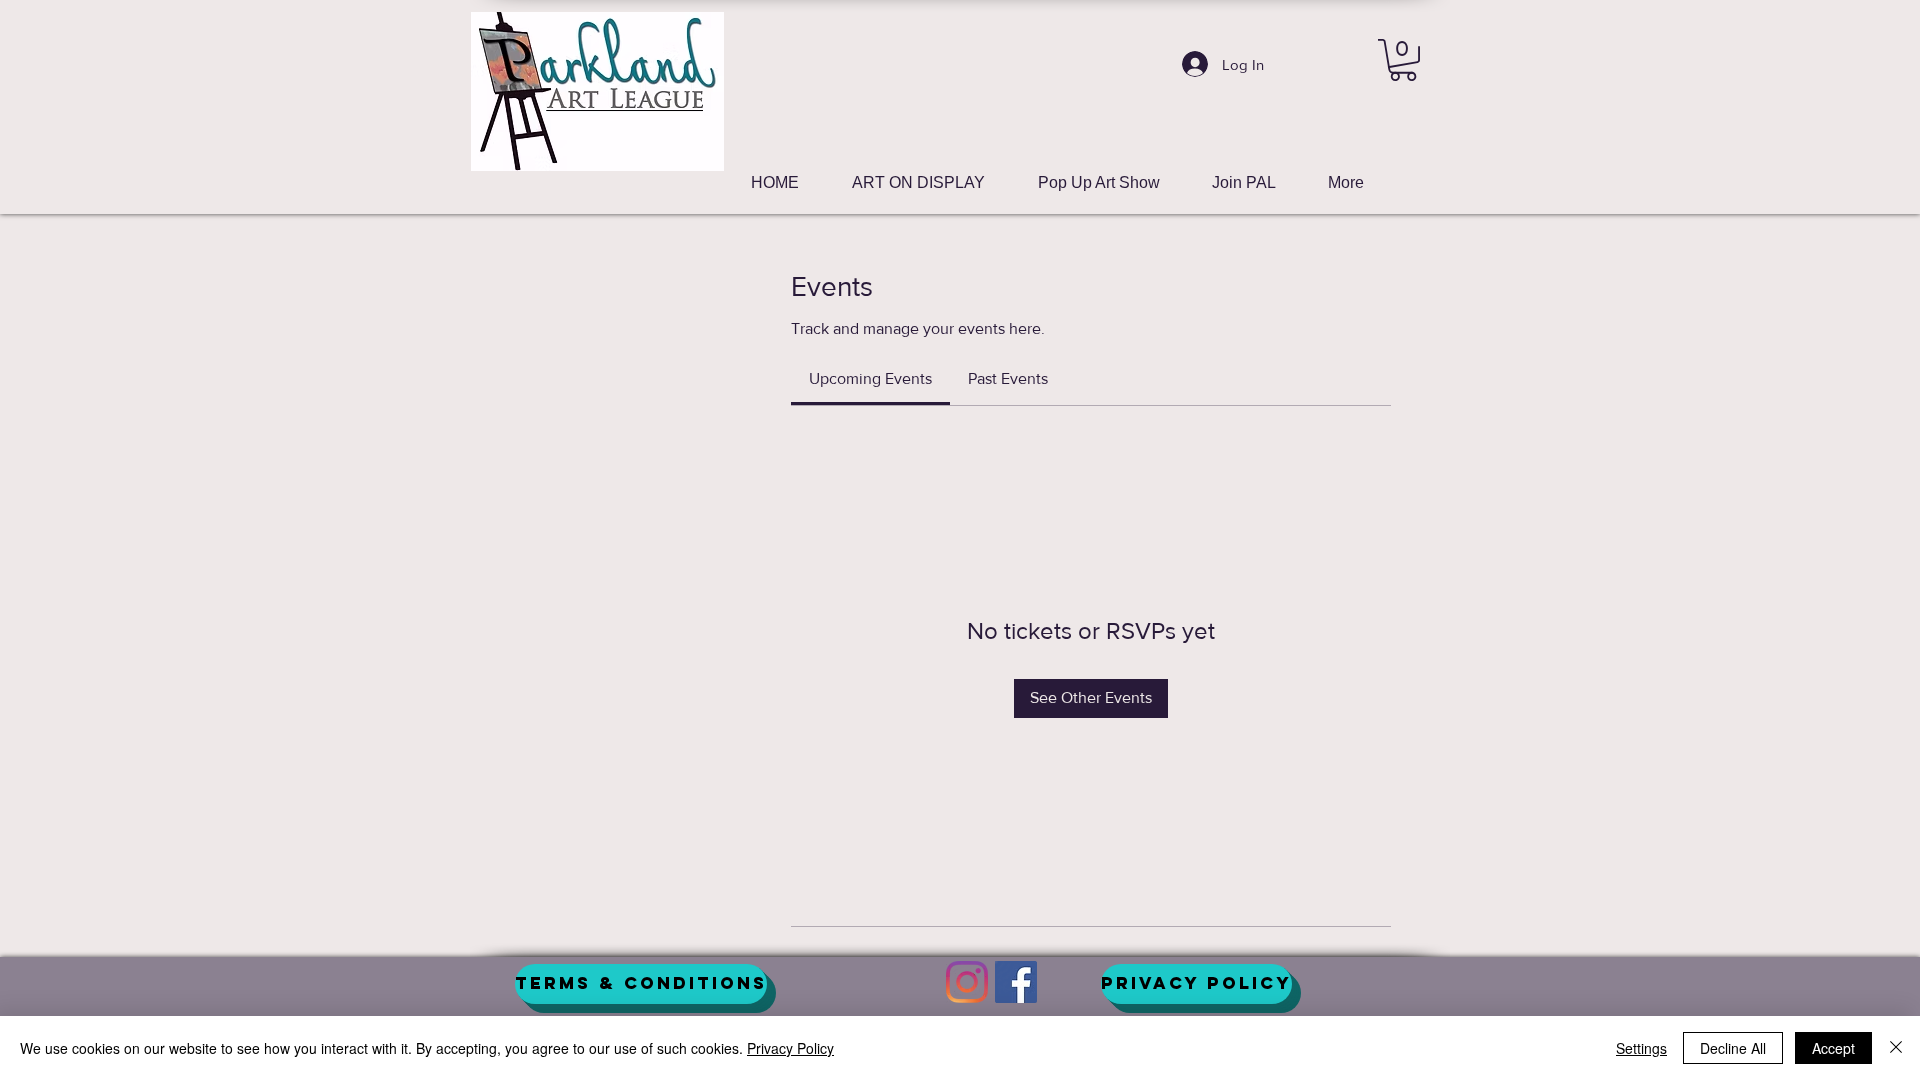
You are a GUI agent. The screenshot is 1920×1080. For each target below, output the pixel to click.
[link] (870, 378)
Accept (1833, 1048)
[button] (1403, 60)
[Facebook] (1016, 982)
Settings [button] (1641, 1048)
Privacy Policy (790, 1048)
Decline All (1733, 1048)
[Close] (1896, 1048)
